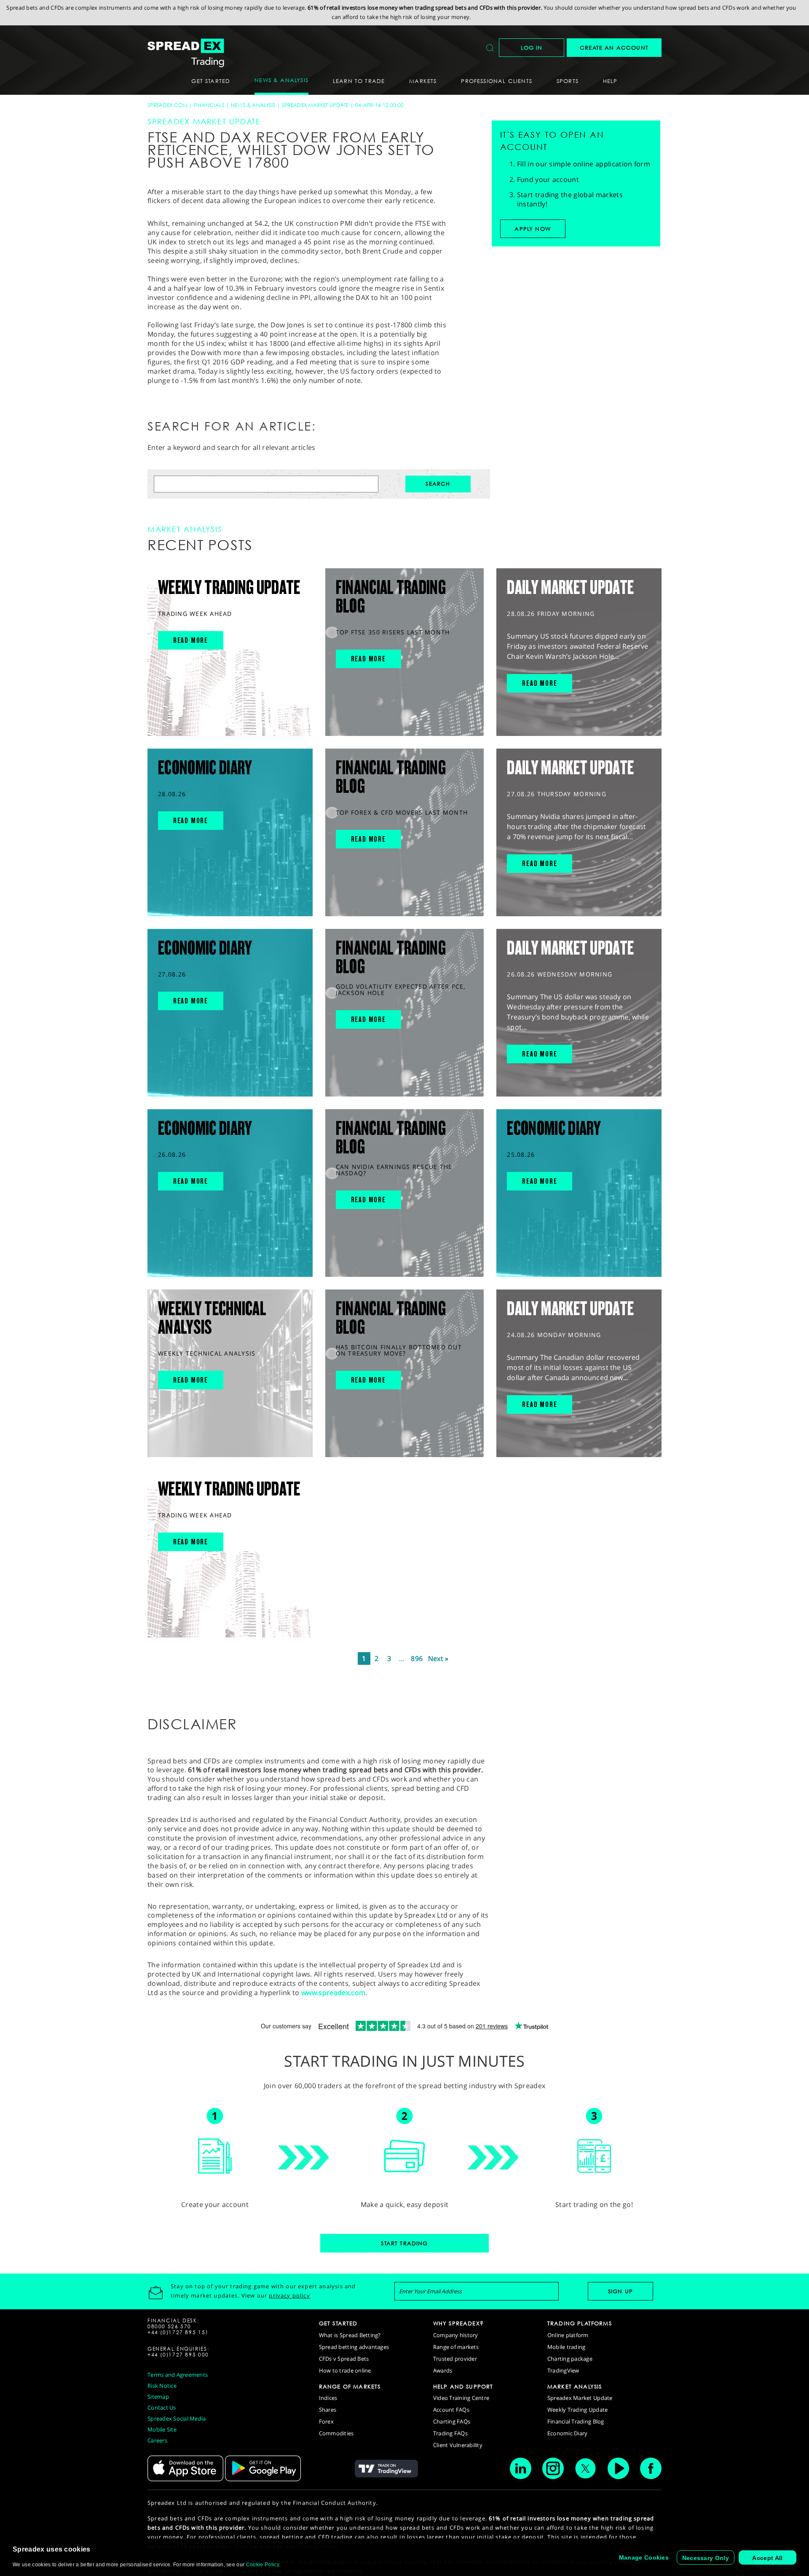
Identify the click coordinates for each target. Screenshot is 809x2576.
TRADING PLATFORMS (580, 2323)
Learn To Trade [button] (359, 81)
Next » (438, 1658)
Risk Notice (162, 2386)
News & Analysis (253, 105)
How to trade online (345, 2370)
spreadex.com (167, 105)
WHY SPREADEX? (458, 2323)
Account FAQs (451, 2410)
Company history (456, 2335)
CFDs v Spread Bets (344, 2359)
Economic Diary (568, 2433)
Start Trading (404, 2243)
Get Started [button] (211, 81)
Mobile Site (162, 2429)
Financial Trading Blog (576, 2421)
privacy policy (289, 2295)
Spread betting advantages (354, 2347)
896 (417, 1658)
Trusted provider (455, 2359)
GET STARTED (338, 2323)
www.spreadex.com (333, 1993)
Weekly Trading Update (577, 2410)
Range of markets (456, 2347)
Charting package (570, 2359)
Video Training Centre (461, 2398)
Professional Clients (496, 81)
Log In (532, 48)
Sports (568, 81)
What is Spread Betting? (350, 2335)
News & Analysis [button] (281, 80)
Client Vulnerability (458, 2445)
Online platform (568, 2335)
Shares (328, 2410)
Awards (443, 2370)
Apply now (533, 229)
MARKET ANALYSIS (575, 2386)
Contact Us (162, 2407)
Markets (423, 81)
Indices (328, 2398)
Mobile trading (567, 2347)
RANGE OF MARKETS (350, 2386)
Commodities (336, 2433)
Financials (209, 105)
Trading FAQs (450, 2433)
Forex (326, 2421)
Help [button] (610, 81)
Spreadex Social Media (177, 2418)
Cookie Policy (263, 2565)
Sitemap (158, 2397)
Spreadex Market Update (315, 105)
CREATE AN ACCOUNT (614, 48)
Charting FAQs (452, 2421)
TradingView (563, 2370)
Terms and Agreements (178, 2375)
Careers (157, 2440)
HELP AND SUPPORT (463, 2386)
